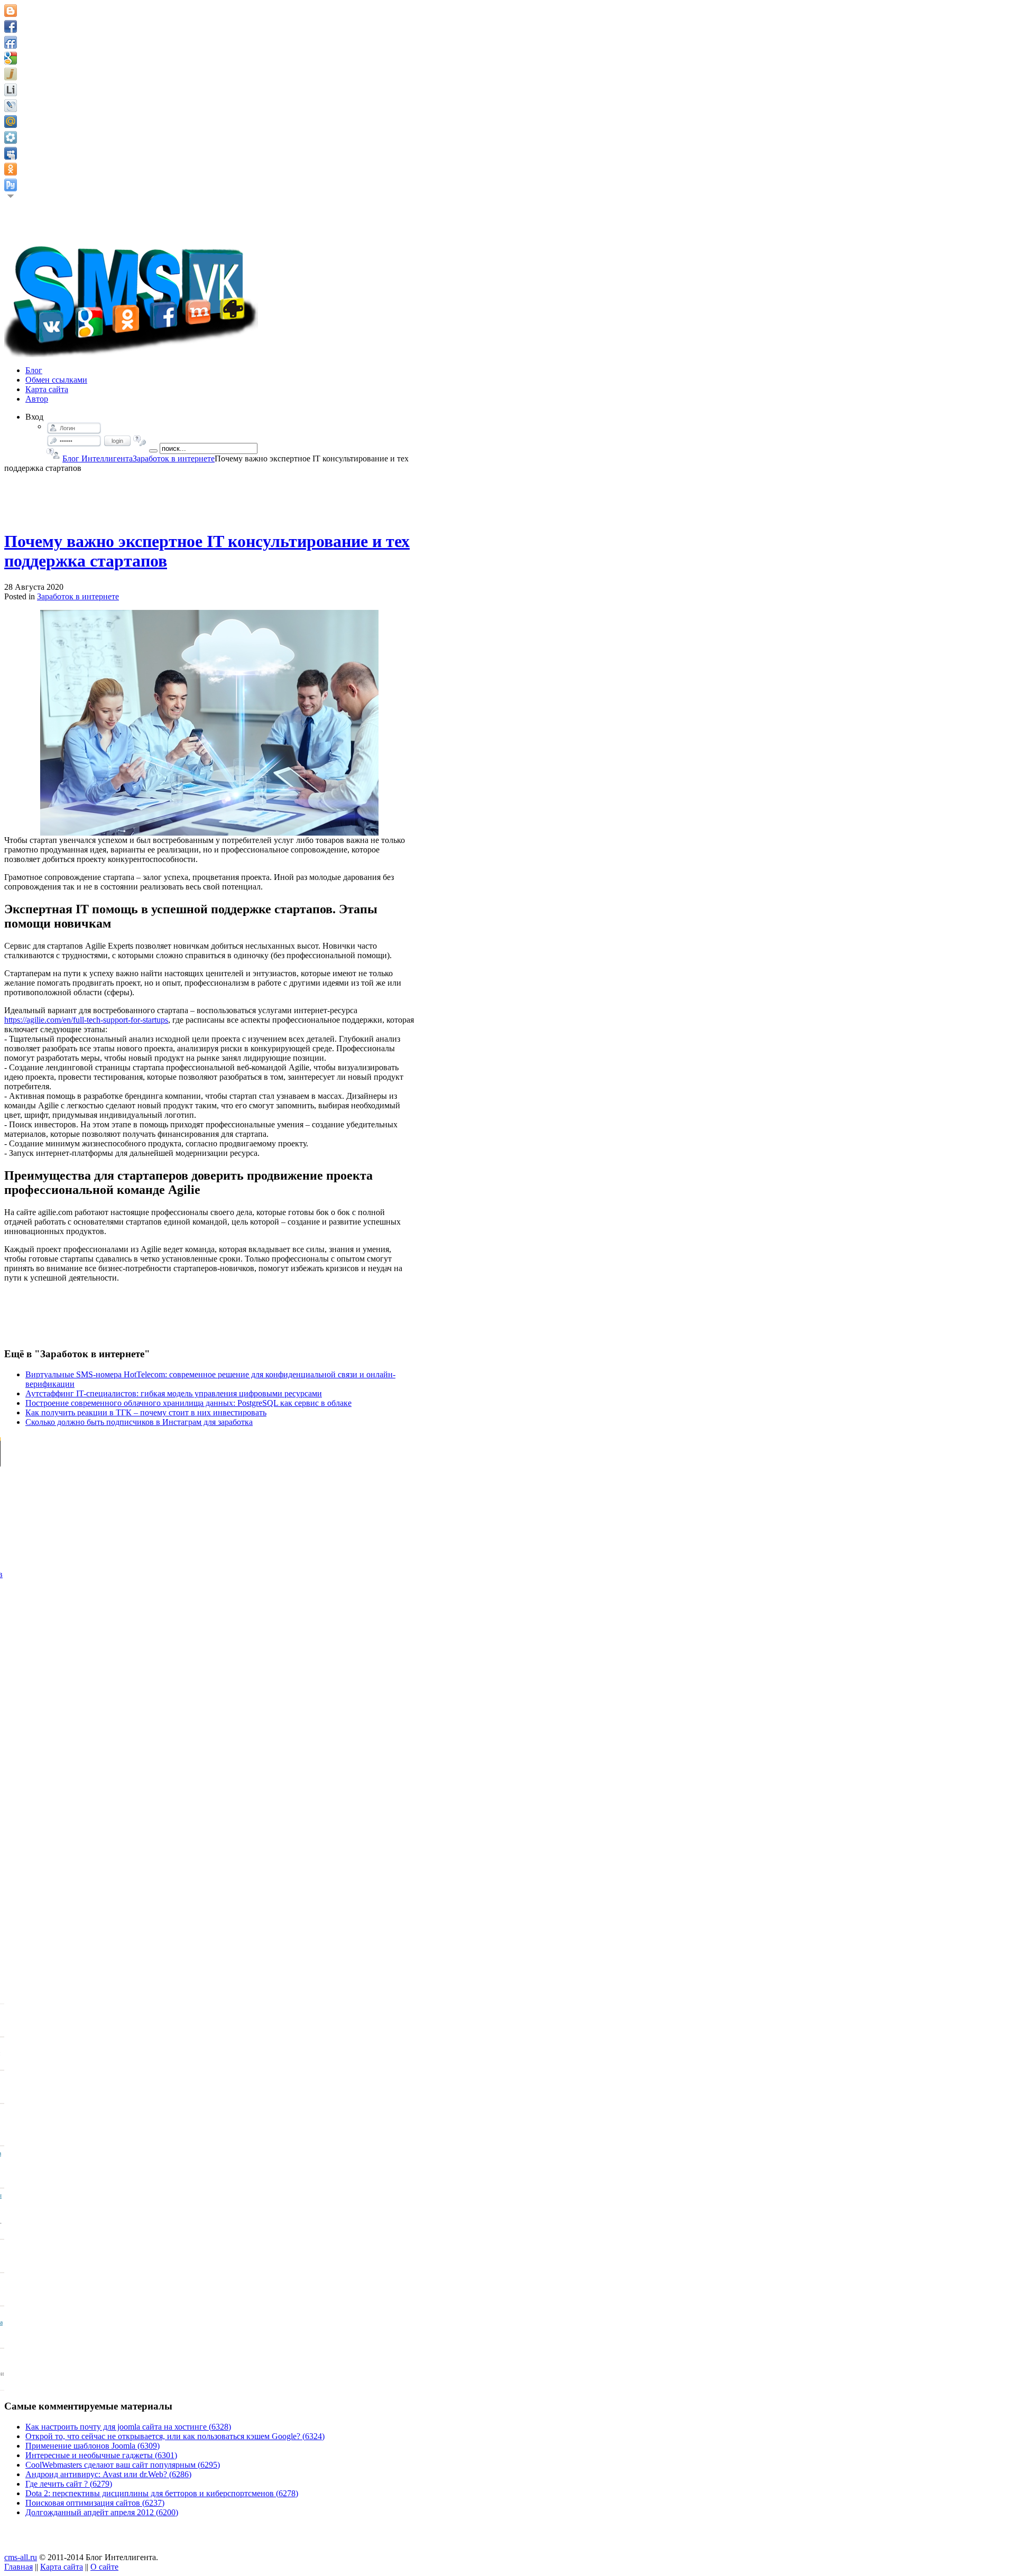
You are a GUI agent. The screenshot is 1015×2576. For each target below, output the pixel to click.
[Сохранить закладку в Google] (11, 58)
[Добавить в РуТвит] (11, 185)
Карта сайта (62, 2567)
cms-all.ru (21, 2557)
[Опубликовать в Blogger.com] (11, 11)
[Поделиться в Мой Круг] (11, 137)
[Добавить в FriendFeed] (11, 42)
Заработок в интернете (174, 458)
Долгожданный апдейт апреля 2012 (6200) (102, 2512)
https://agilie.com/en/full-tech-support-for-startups (86, 1020)
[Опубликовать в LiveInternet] (11, 90)
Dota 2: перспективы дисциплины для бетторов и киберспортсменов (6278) (162, 2493)
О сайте (104, 2567)
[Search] (153, 451)
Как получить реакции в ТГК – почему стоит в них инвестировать (146, 1412)
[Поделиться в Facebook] (11, 26)
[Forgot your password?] (140, 441)
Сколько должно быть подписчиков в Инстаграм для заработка (139, 1422)
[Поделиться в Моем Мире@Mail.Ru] (11, 122)
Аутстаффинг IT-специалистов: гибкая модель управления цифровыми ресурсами (174, 1393)
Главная (19, 2567)
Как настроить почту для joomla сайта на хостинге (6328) (128, 2427)
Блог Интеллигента (98, 458)
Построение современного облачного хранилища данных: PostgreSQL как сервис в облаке (188, 1403)
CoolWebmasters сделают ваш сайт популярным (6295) (123, 2465)
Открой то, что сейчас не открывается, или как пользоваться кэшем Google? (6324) (175, 2436)
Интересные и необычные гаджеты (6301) (101, 2455)
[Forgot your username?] (53, 453)
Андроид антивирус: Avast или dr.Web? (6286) (108, 2474)
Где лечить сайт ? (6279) (69, 2484)
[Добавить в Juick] (11, 74)
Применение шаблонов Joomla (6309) (93, 2446)
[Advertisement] (209, 497)
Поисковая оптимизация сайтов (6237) (95, 2503)
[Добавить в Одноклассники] (11, 169)
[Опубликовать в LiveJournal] (11, 106)
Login (117, 441)
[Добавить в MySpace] (11, 153)
